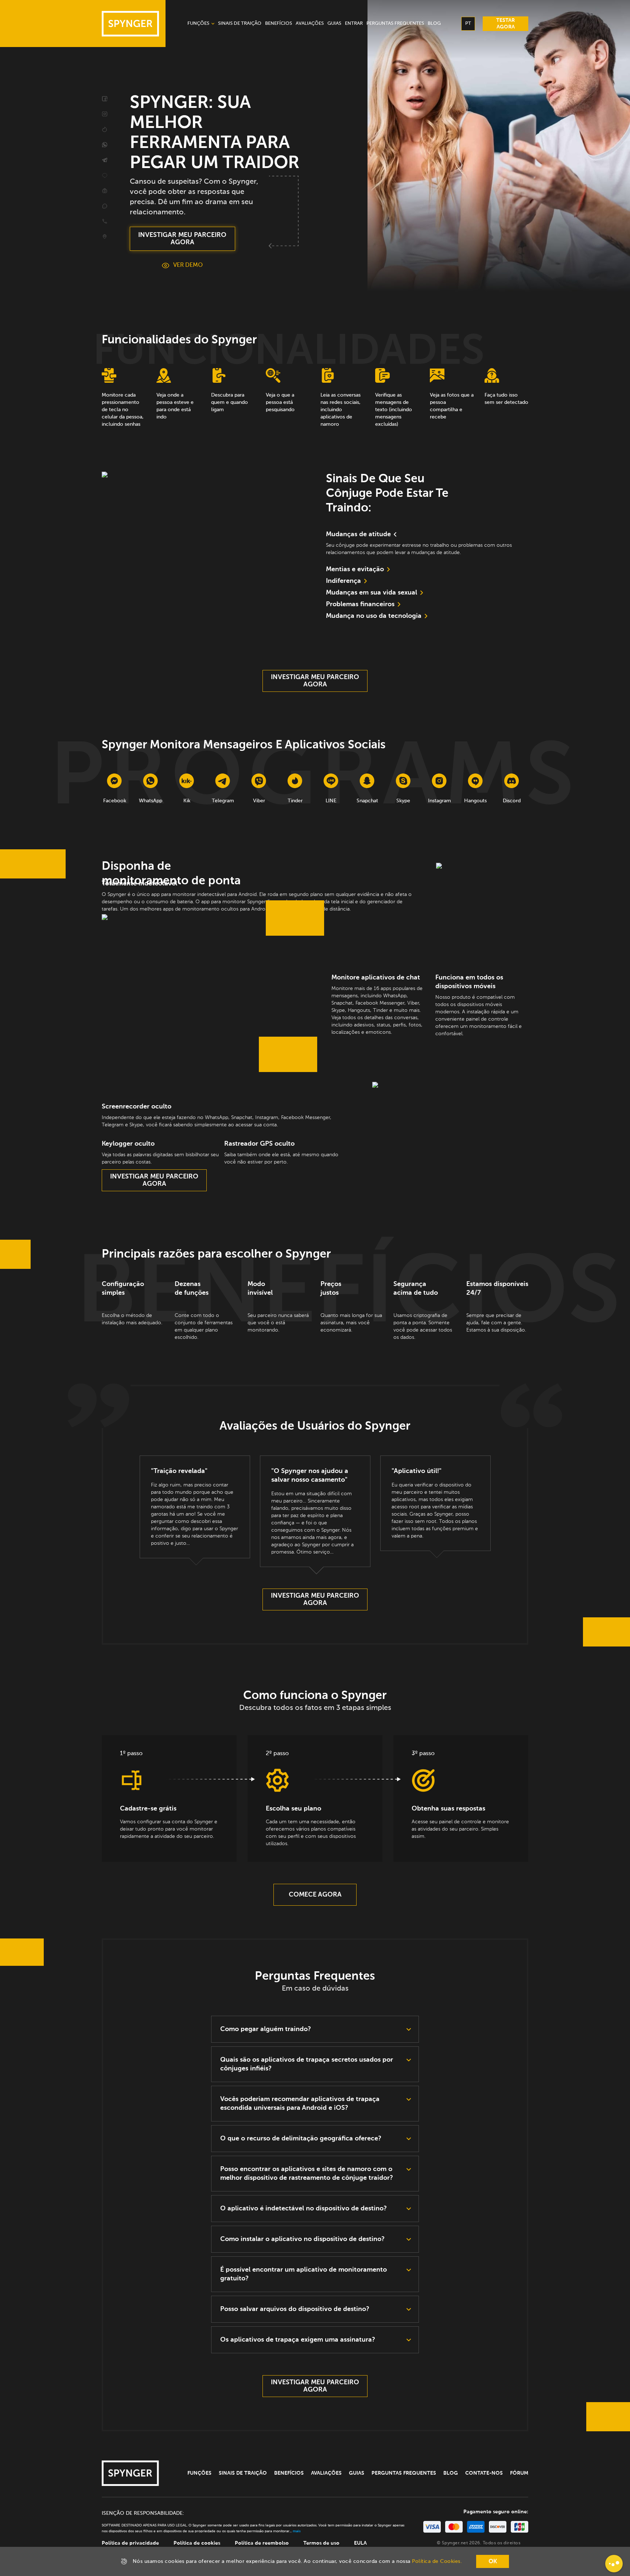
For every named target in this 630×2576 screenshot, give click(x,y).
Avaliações (326, 2473)
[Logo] (130, 2473)
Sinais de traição (243, 2473)
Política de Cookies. (437, 2561)
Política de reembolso (262, 2543)
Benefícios (289, 2473)
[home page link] (130, 24)
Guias (357, 2473)
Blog (451, 2473)
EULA (360, 2543)
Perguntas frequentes (404, 2473)
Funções (199, 2473)
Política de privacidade (130, 2543)
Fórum (519, 2473)
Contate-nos (484, 2473)
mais (297, 2531)
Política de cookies (197, 2543)
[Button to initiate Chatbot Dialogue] (614, 2564)
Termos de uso (321, 2543)
